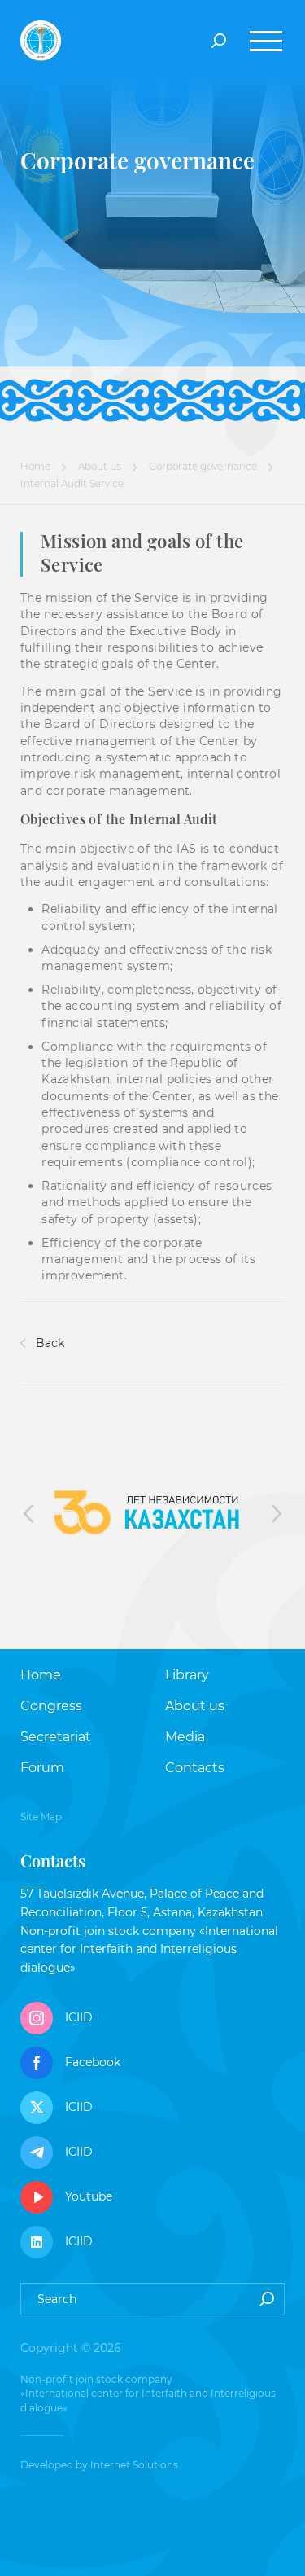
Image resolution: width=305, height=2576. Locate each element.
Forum (42, 1768)
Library (187, 1675)
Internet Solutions (134, 2465)
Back (48, 1343)
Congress (51, 1706)
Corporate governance (203, 466)
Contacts (195, 1768)
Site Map (41, 1817)
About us (100, 466)
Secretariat (56, 1737)
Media (185, 1737)
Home (35, 466)
